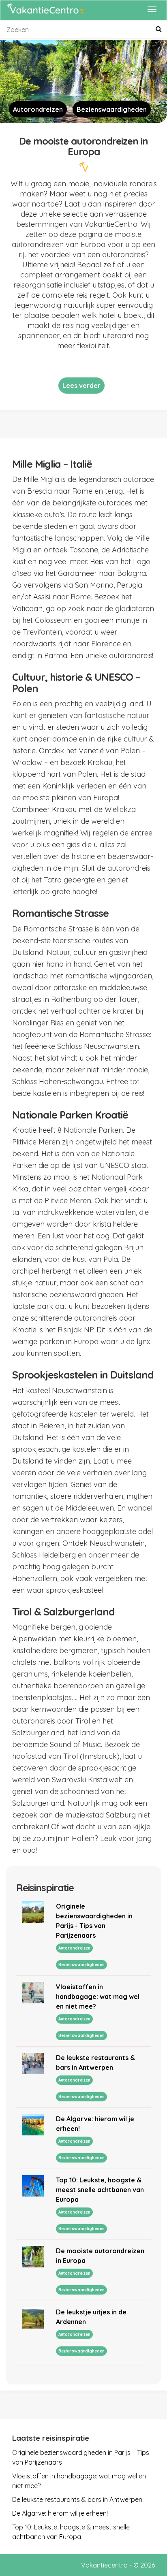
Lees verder (81, 386)
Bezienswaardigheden (112, 109)
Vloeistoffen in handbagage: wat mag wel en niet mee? (98, 1996)
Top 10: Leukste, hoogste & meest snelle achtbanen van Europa (100, 2190)
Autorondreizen (38, 109)
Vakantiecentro (104, 2565)
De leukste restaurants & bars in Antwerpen (77, 2499)
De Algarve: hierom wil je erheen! (60, 2513)
